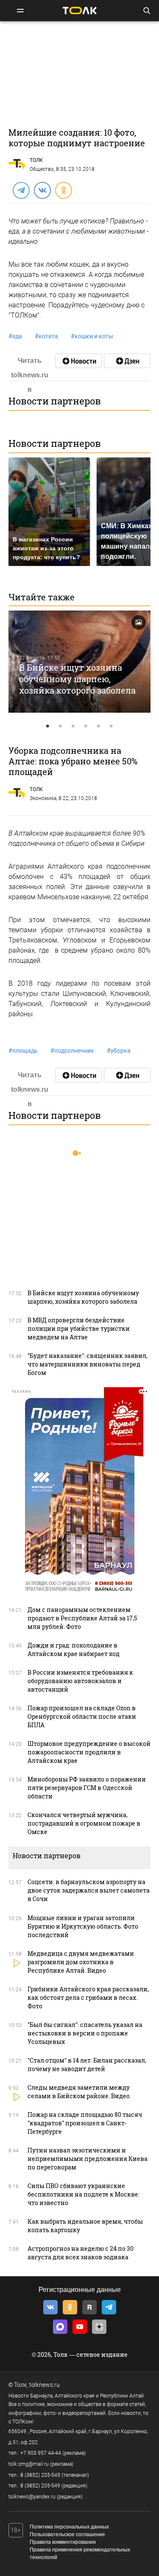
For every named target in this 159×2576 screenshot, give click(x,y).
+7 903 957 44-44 (41, 2453)
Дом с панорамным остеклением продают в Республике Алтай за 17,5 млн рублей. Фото (82, 1618)
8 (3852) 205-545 (40, 2475)
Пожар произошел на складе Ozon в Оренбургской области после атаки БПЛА (82, 1716)
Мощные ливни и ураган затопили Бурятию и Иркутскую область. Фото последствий (83, 1926)
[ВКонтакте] (42, 190)
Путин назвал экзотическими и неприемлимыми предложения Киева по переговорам (88, 2159)
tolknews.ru (45, 2385)
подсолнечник (72, 1051)
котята (46, 336)
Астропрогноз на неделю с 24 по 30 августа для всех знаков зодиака (81, 2253)
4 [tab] (86, 726)
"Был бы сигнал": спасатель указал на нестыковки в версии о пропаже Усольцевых (85, 2033)
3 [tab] (73, 726)
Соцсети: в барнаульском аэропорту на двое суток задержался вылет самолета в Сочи (89, 1890)
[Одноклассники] (63, 190)
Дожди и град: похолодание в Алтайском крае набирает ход (74, 1649)
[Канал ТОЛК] (127, 361)
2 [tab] (61, 726)
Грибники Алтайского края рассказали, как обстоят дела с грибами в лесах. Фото (88, 1998)
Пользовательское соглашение (67, 2534)
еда (15, 336)
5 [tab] (99, 726)
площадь (23, 1051)
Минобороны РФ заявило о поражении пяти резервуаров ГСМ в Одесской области (87, 1788)
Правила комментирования (63, 2542)
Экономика (43, 798)
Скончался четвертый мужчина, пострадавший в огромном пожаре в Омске (84, 1823)
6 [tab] (112, 726)
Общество (42, 169)
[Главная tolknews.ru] (80, 10)
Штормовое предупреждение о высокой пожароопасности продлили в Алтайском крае (89, 1752)
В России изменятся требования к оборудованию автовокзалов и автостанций (80, 1681)
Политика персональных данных (69, 2527)
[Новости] (78, 361)
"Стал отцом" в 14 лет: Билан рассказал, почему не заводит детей (87, 2064)
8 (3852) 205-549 (40, 2486)
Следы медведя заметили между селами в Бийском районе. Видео (79, 2092)
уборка (119, 1051)
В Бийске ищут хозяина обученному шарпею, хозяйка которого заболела (77, 679)
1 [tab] (48, 726)
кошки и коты (92, 336)
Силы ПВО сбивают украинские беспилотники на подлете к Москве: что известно (84, 2194)
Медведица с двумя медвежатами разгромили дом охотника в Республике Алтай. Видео (81, 1962)
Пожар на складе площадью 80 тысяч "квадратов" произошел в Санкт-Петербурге (85, 2123)
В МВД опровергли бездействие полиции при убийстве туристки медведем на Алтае (79, 1328)
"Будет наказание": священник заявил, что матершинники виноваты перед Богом (88, 1364)
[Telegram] (21, 190)
